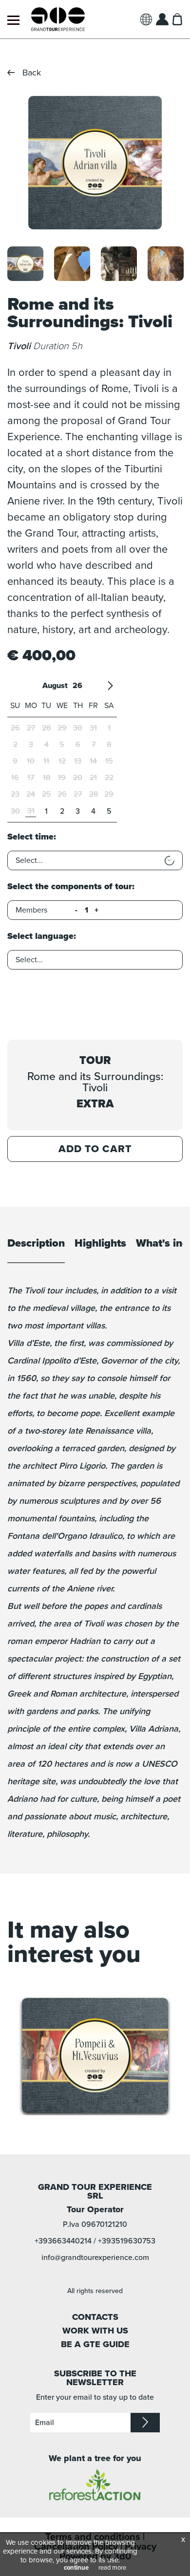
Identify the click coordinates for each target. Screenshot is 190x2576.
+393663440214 (63, 2241)
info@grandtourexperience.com (95, 2258)
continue (76, 2568)
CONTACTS (95, 2317)
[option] (95, 163)
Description (36, 1244)
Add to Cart (95, 1149)
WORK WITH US (95, 2331)
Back (32, 73)
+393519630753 (127, 2241)
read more (112, 2568)
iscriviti (145, 2423)
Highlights (100, 1244)
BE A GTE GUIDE (95, 2344)
